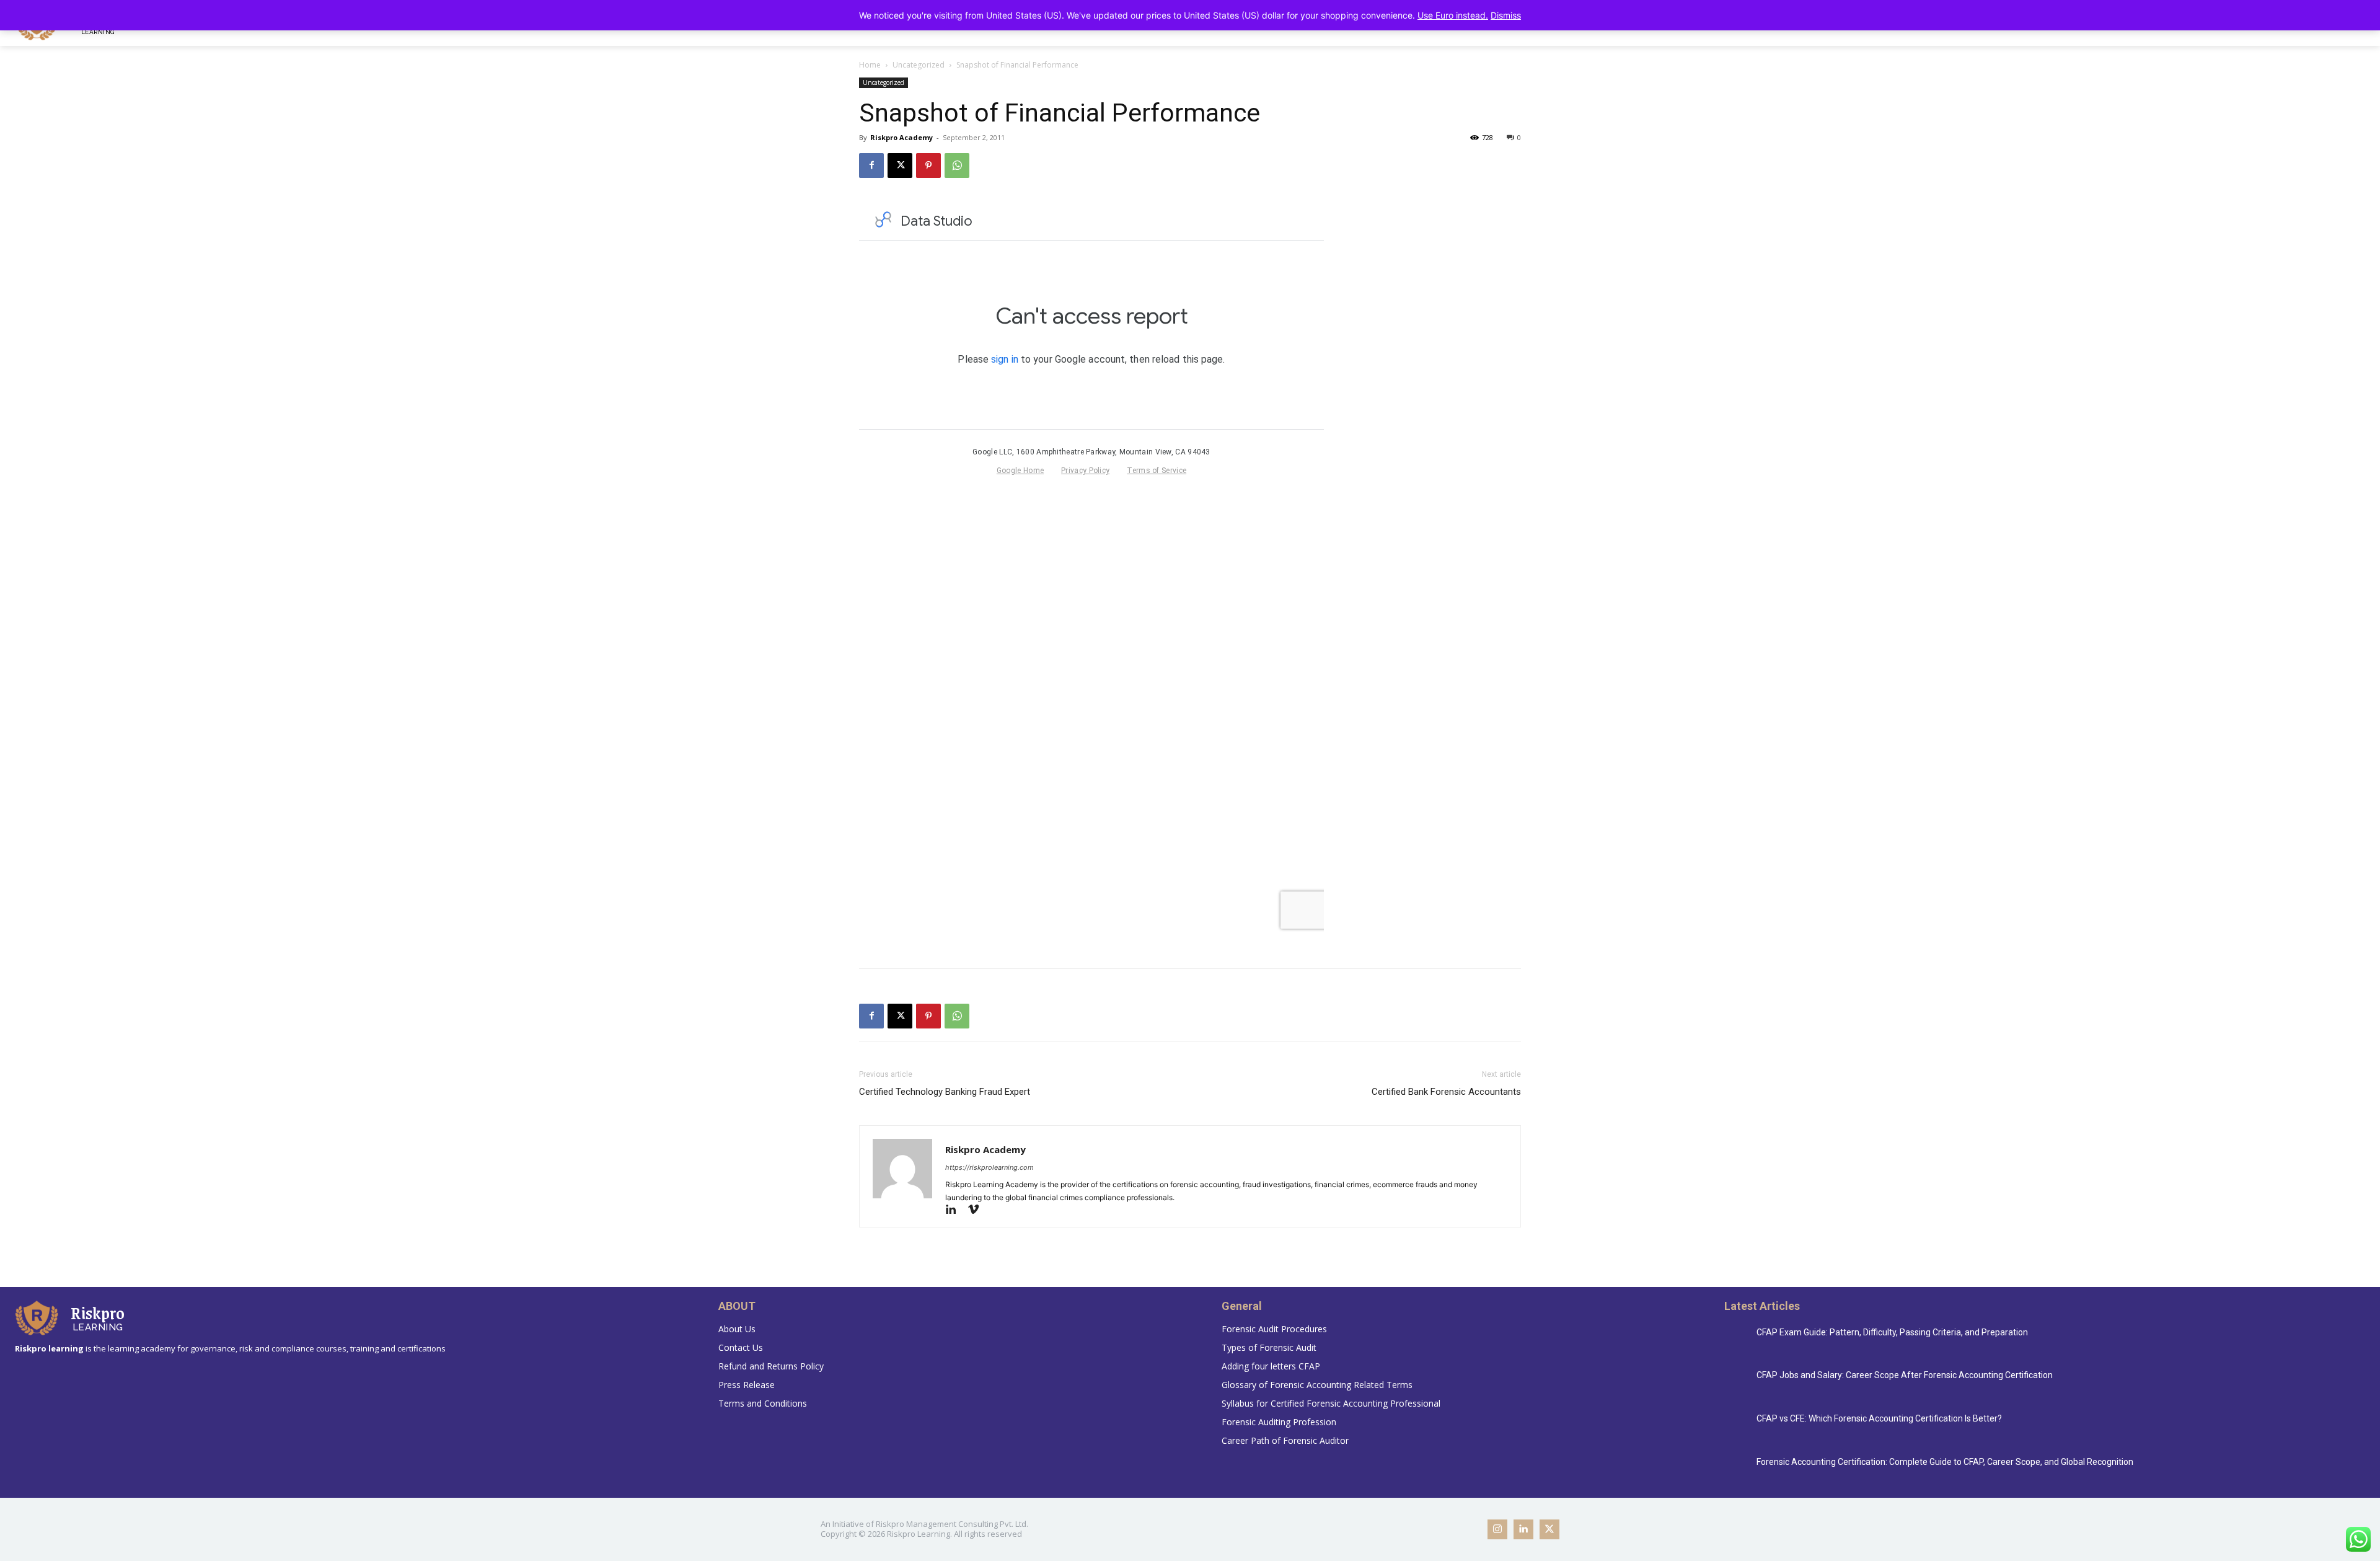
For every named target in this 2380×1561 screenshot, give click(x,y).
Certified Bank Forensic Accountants (1446, 1092)
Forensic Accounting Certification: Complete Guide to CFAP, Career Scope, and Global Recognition (1945, 1462)
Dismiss (1506, 15)
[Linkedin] (956, 1210)
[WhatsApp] (957, 166)
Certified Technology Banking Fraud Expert (945, 1092)
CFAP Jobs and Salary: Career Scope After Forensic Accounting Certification (1905, 1375)
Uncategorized (919, 65)
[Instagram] (1497, 1529)
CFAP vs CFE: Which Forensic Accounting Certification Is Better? (1879, 1418)
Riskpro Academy (901, 137)
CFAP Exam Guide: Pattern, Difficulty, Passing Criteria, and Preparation (1892, 1332)
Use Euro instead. (1453, 15)
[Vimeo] (978, 1210)
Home (870, 65)
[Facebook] (871, 166)
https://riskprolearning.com (989, 1167)
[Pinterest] (928, 166)
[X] (900, 166)
